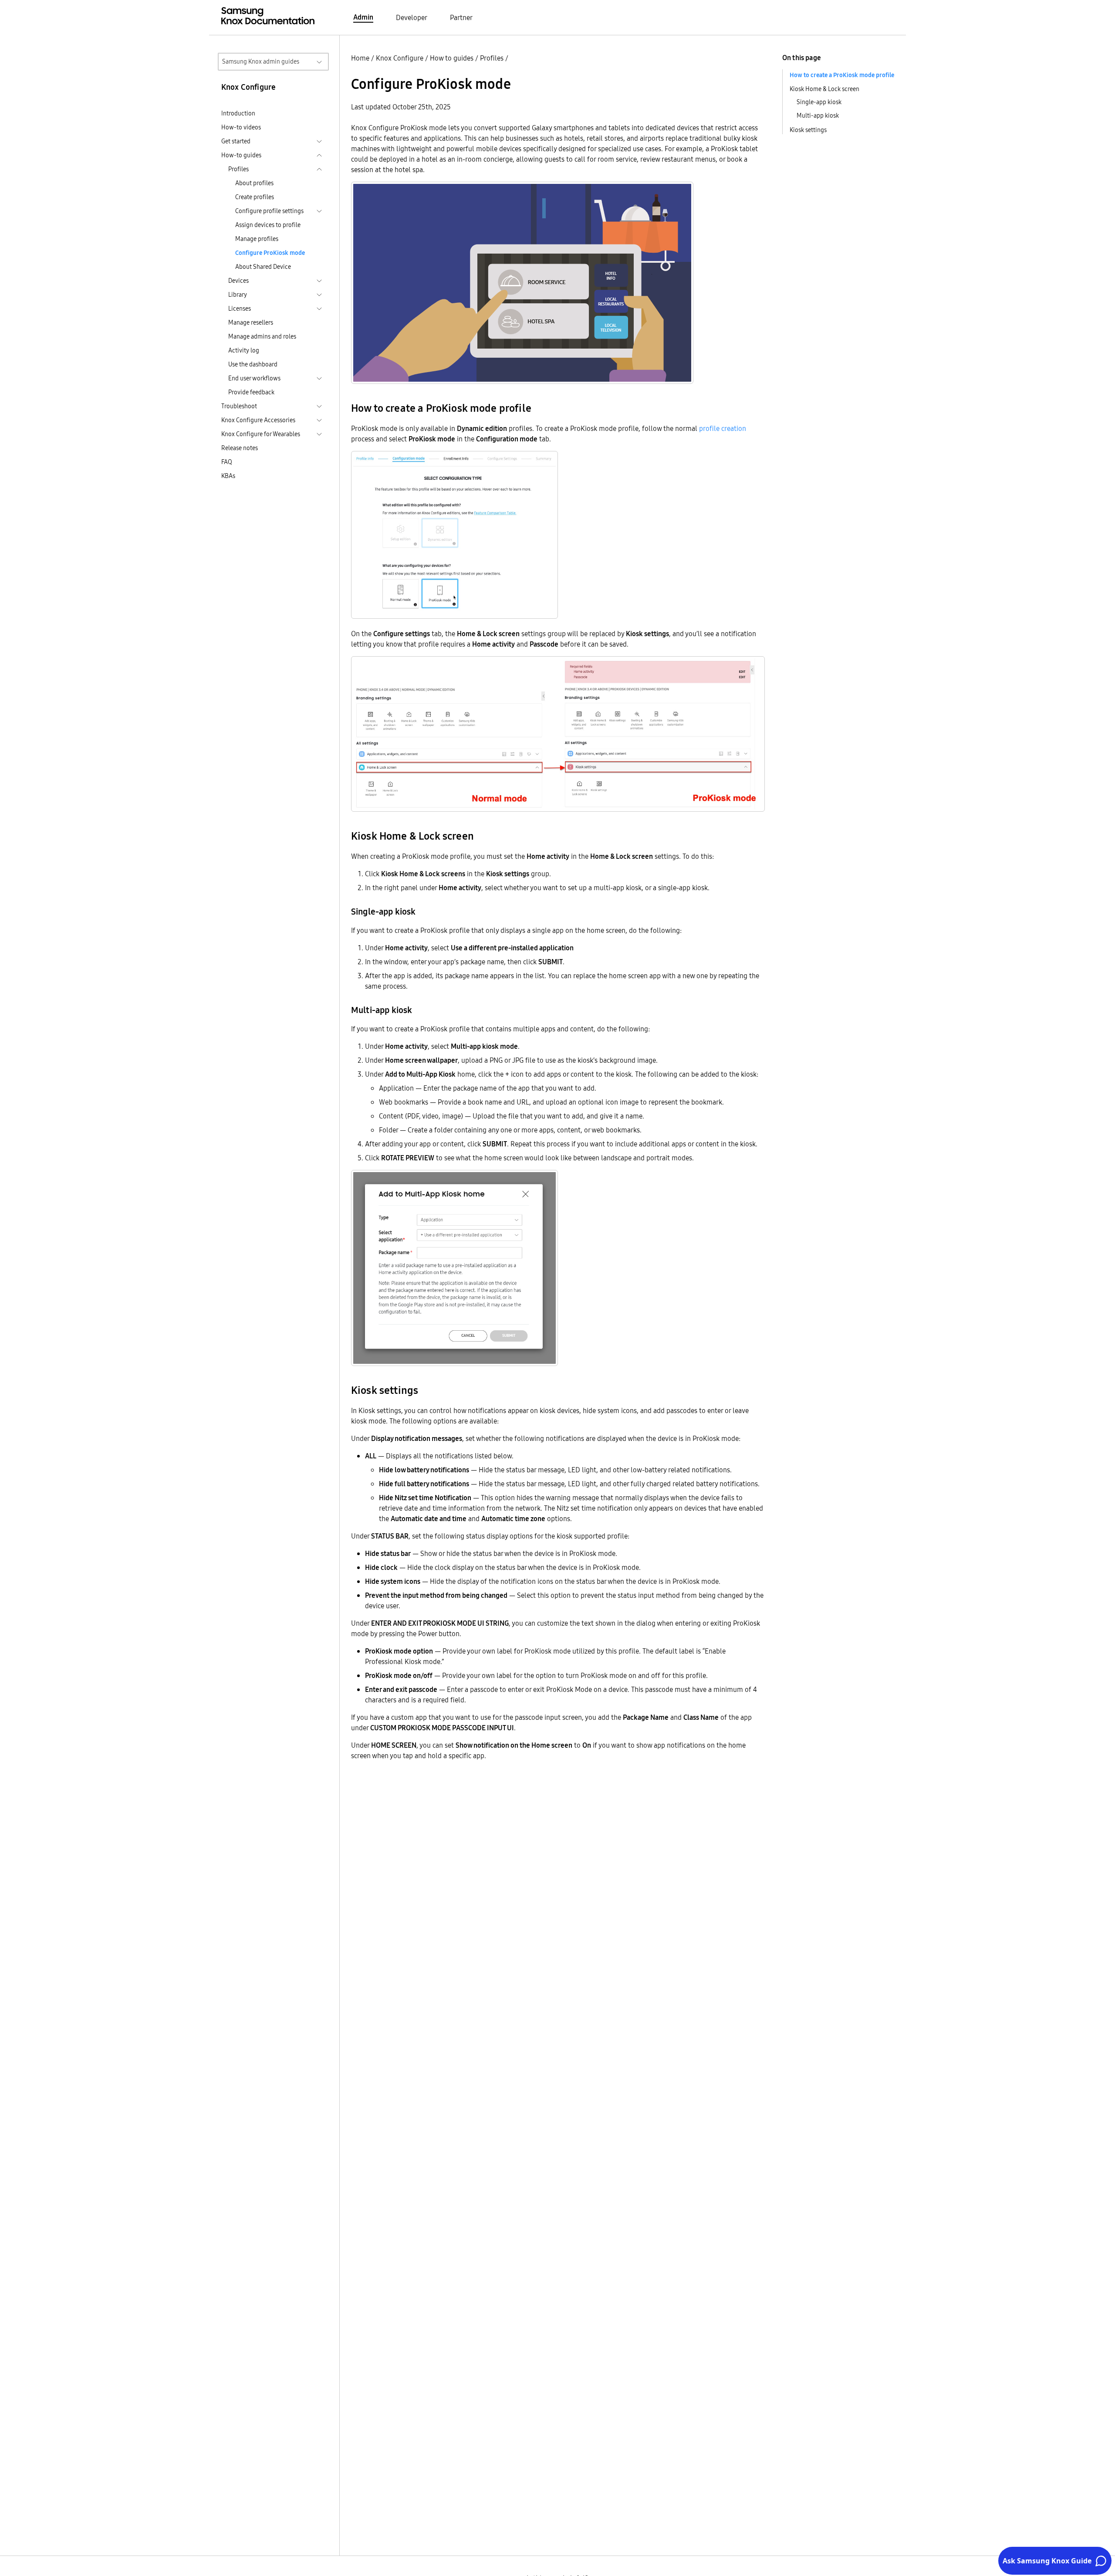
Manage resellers (251, 322)
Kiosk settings (808, 130)
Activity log (244, 350)
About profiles (254, 183)
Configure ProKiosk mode (270, 253)
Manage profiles (257, 239)
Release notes (240, 448)
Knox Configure (400, 58)
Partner (461, 17)
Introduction (238, 113)
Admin (363, 17)
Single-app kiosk (819, 102)
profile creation (723, 428)
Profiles (492, 58)
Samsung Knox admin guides (261, 61)
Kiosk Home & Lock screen (824, 89)
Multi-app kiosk (818, 115)
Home (360, 58)
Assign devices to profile (268, 225)
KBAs (228, 476)
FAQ (227, 462)
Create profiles (255, 197)
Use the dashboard (253, 364)
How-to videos (241, 127)
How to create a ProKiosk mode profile (842, 75)
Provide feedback (251, 392)
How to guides (452, 58)
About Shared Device (263, 267)
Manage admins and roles (262, 336)
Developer (412, 17)
